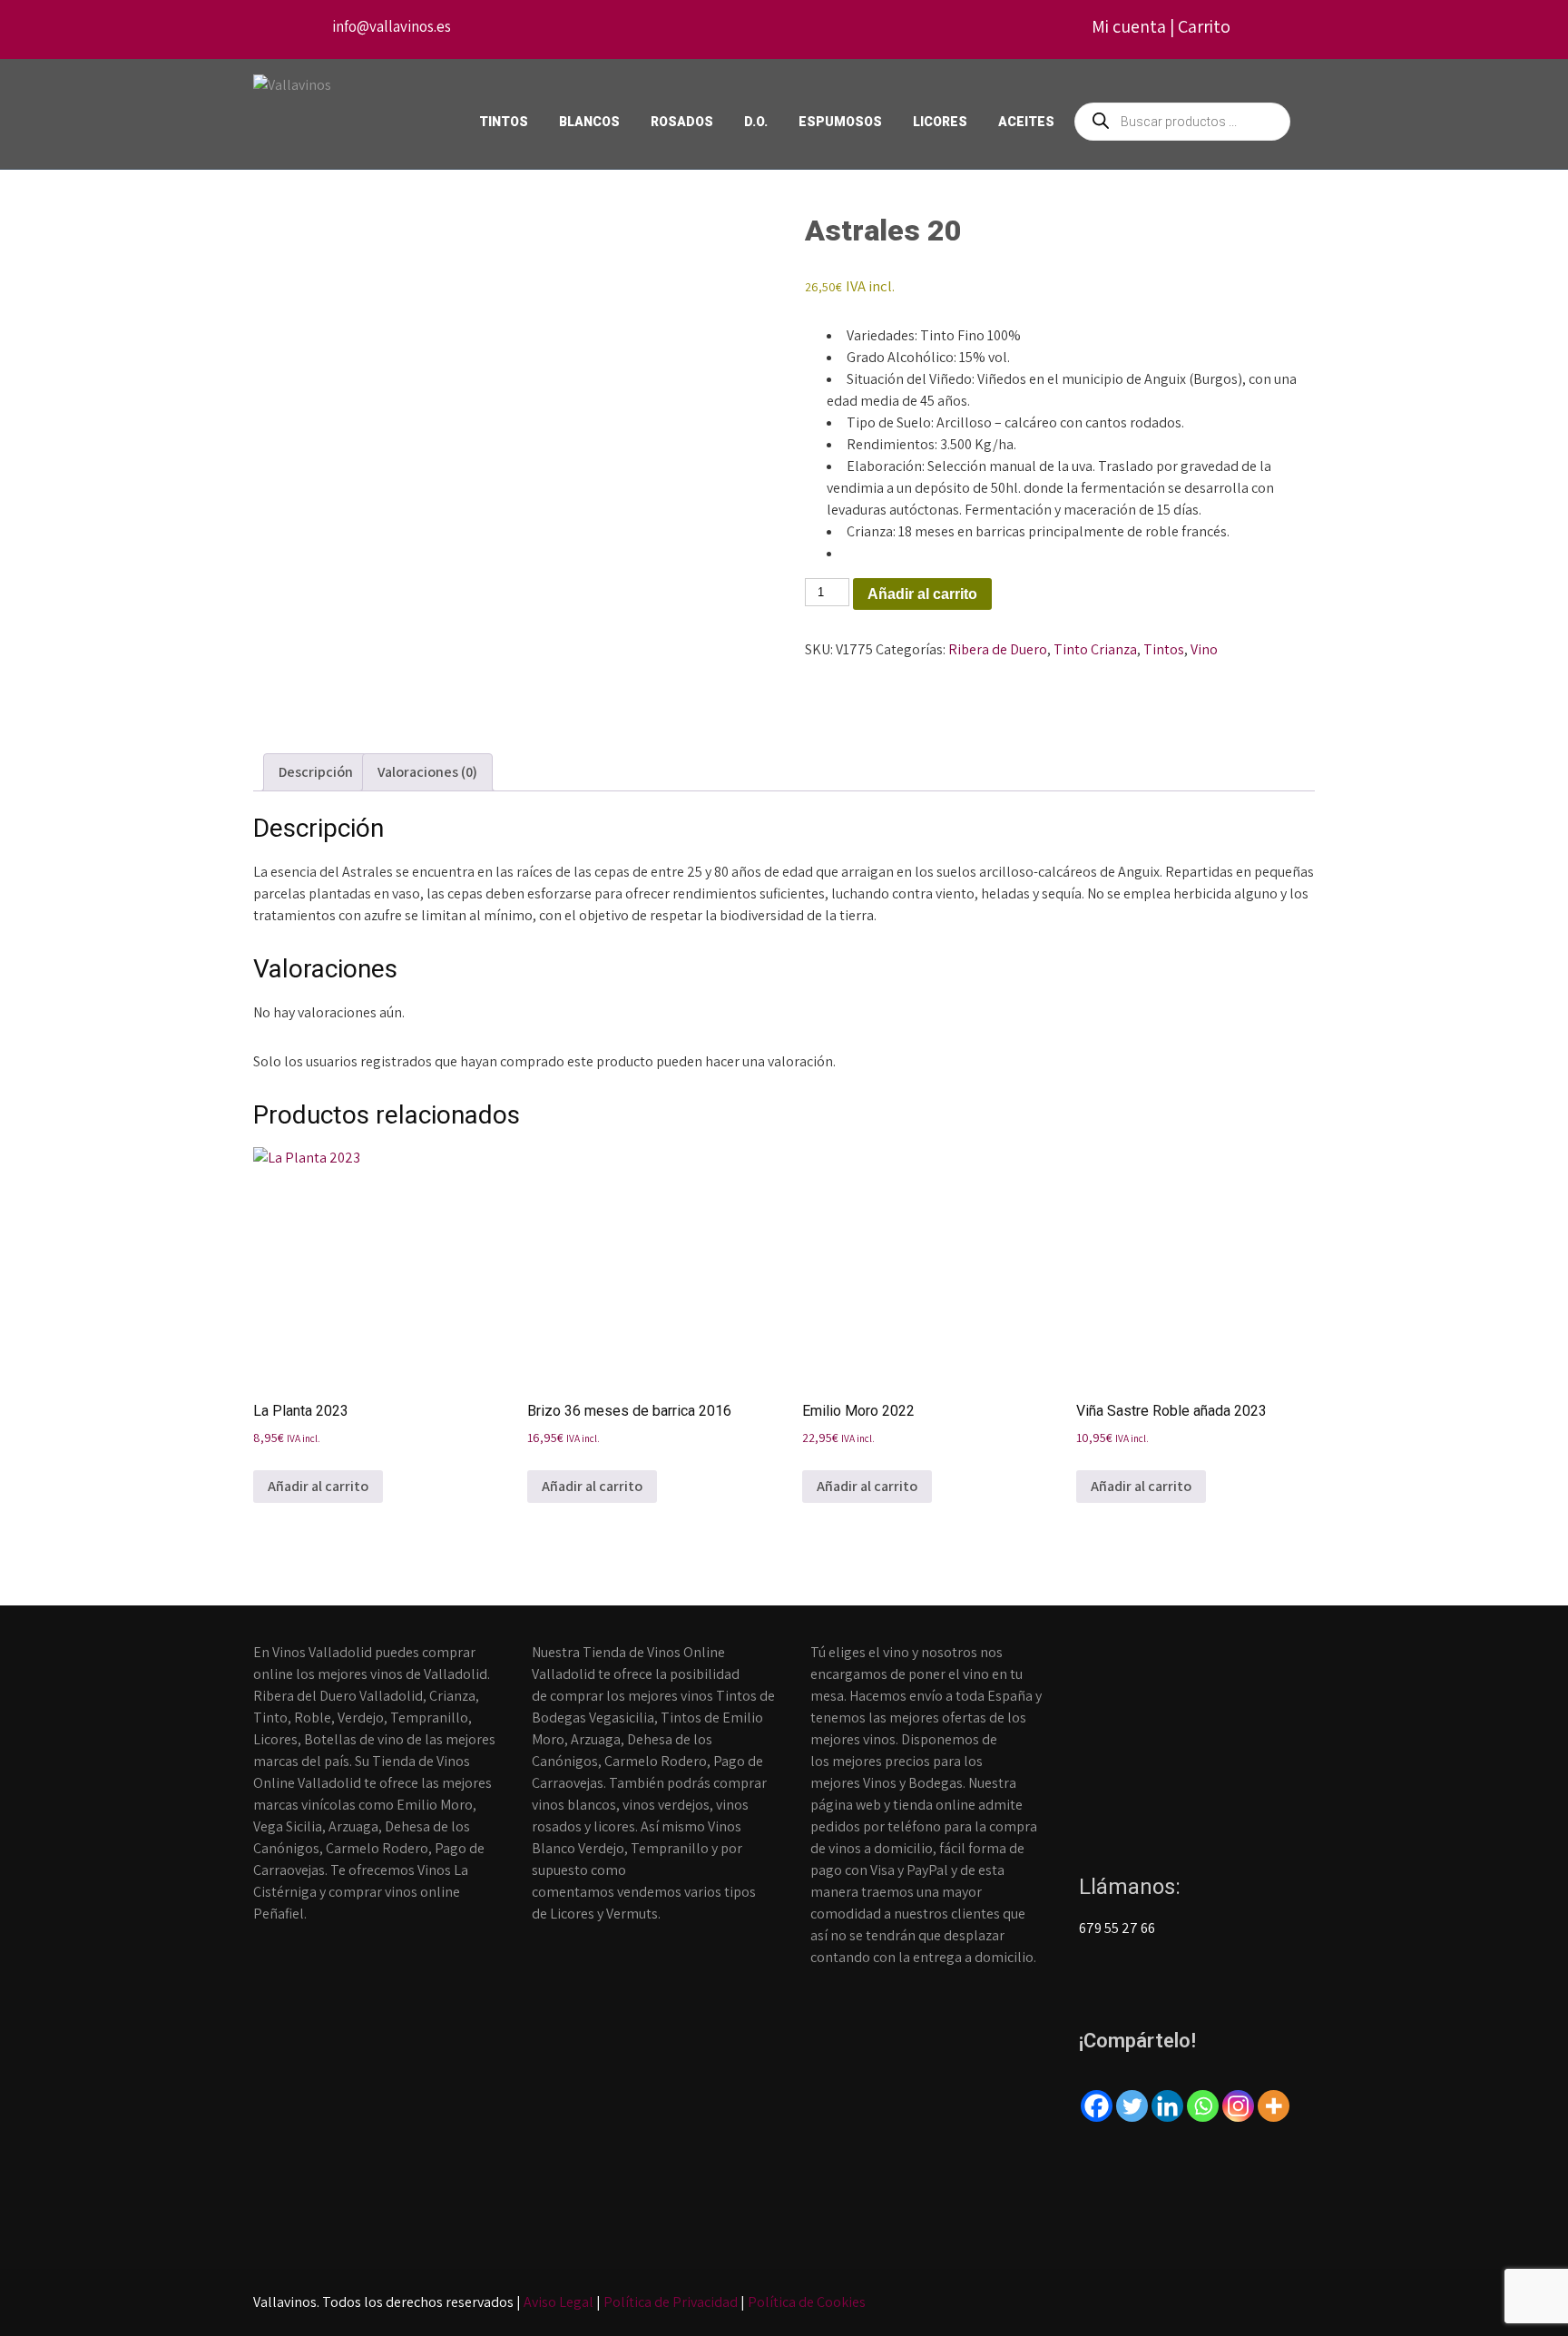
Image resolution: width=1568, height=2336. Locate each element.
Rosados (682, 122)
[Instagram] (1238, 2106)
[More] (1274, 2106)
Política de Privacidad (671, 2302)
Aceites (1026, 122)
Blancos (589, 122)
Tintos (504, 122)
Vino (1204, 649)
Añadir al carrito (922, 594)
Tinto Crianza (1095, 649)
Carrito (1204, 26)
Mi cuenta (1129, 26)
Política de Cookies (807, 2302)
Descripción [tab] (316, 772)
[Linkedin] (1167, 2106)
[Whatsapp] (1203, 2106)
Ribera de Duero (998, 649)
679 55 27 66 (1117, 1928)
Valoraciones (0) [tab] (427, 772)
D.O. (756, 122)
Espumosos (840, 122)
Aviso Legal (559, 2302)
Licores (940, 122)
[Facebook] (1097, 2106)
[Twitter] (1132, 2106)
